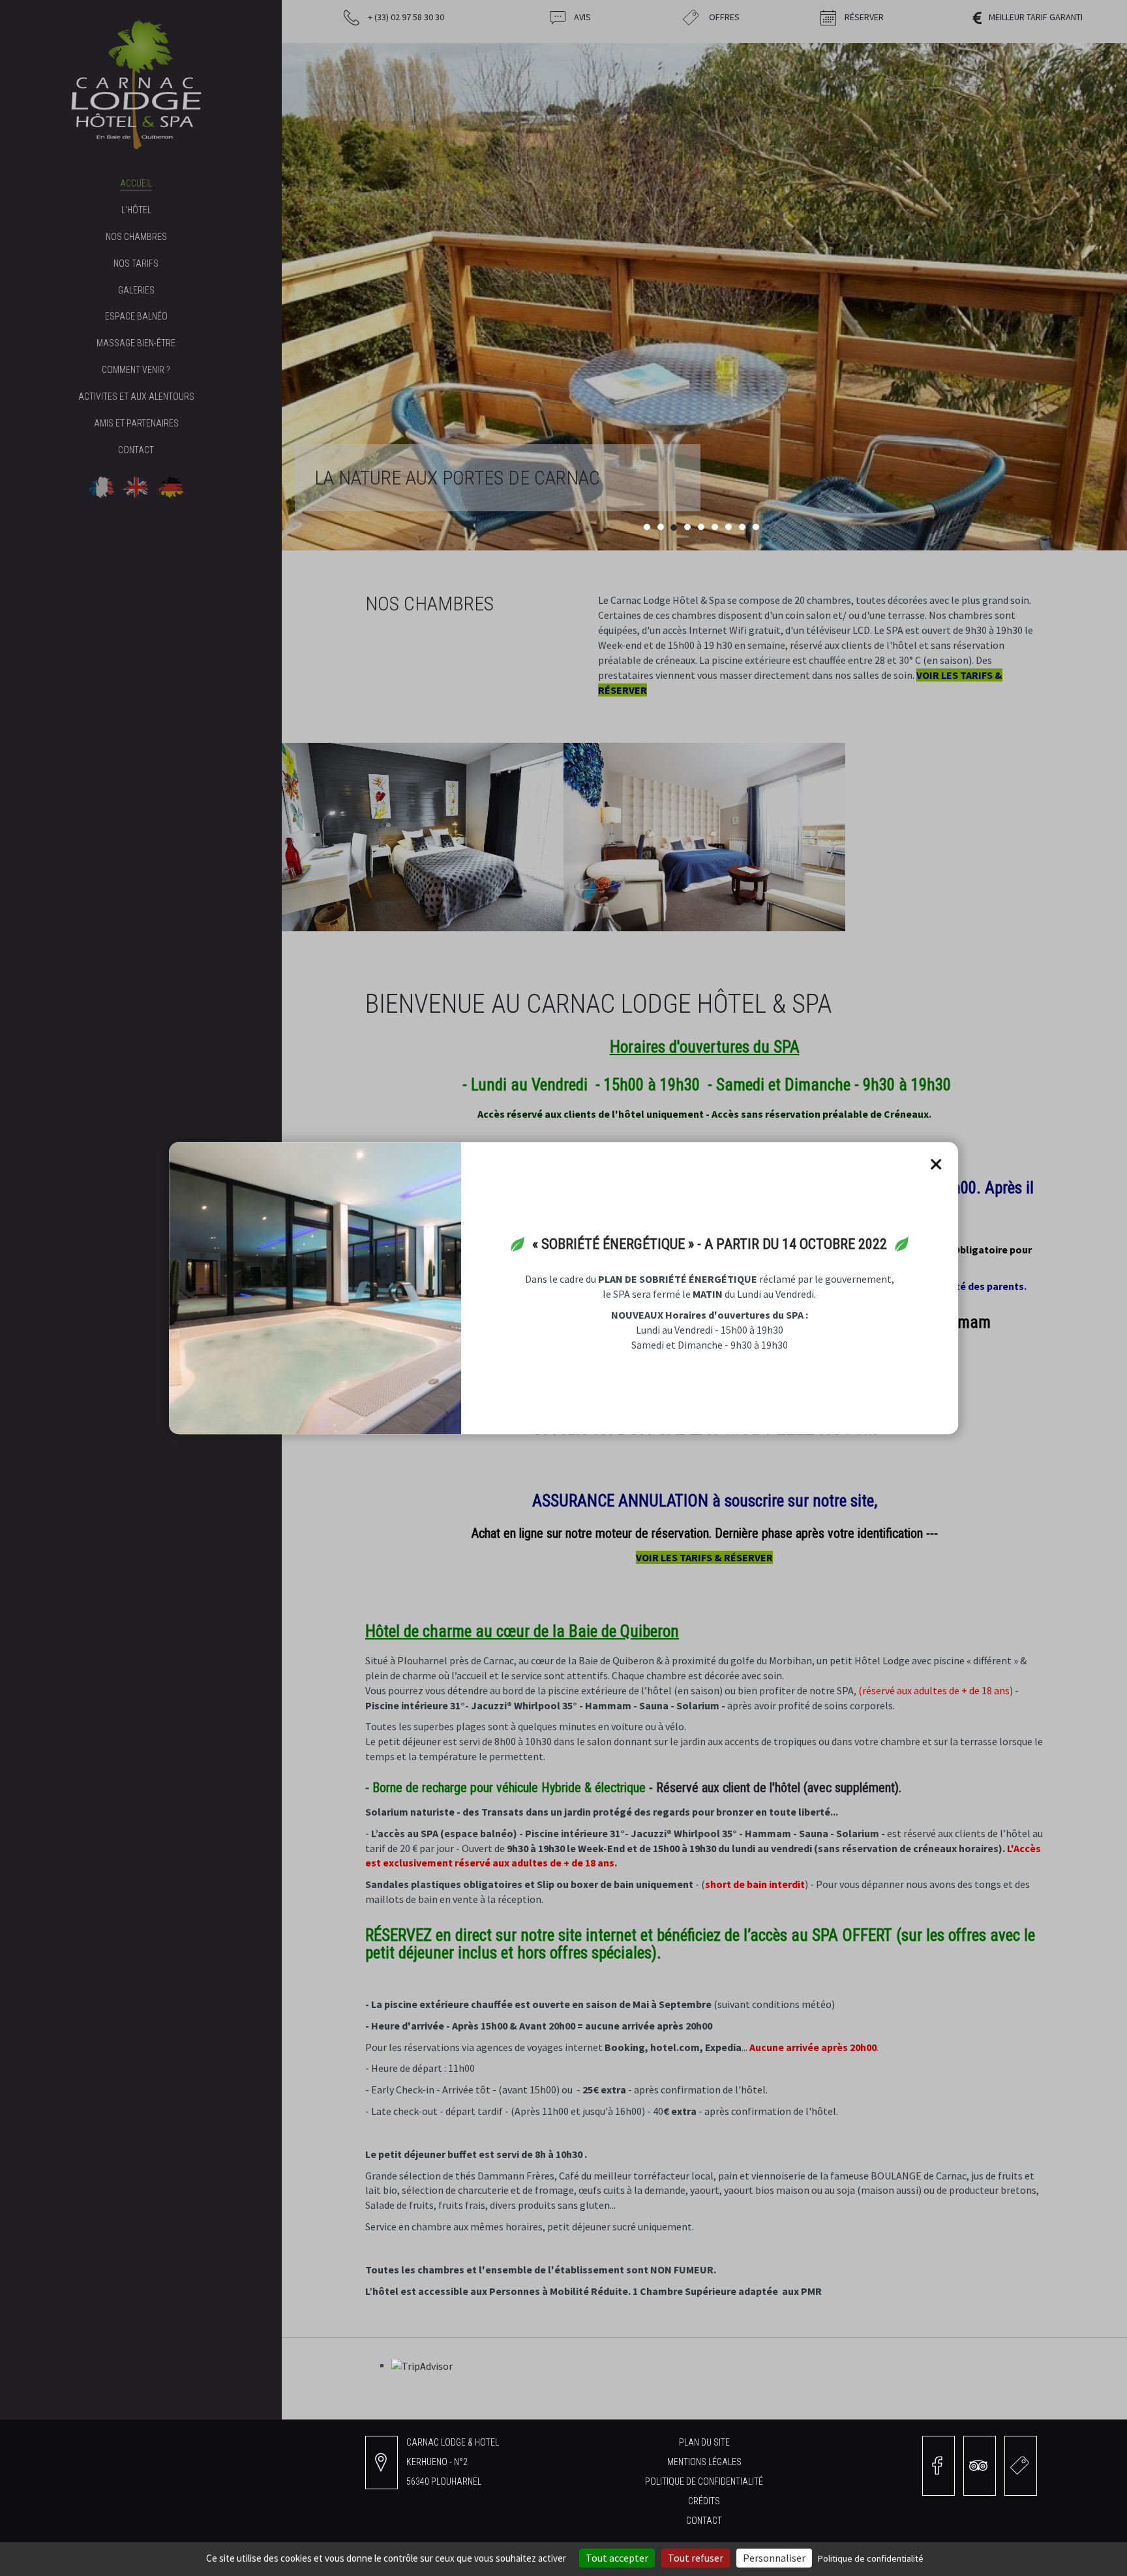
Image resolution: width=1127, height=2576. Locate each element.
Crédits (704, 2501)
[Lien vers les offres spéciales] (1021, 2466)
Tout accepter (617, 2558)
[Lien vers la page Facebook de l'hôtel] (939, 2466)
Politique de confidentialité (704, 2481)
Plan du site (704, 2442)
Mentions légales (704, 2462)
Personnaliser (774, 2558)
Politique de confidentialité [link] (871, 2558)
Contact (704, 2521)
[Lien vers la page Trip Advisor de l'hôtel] (980, 2466)
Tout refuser (696, 2558)
